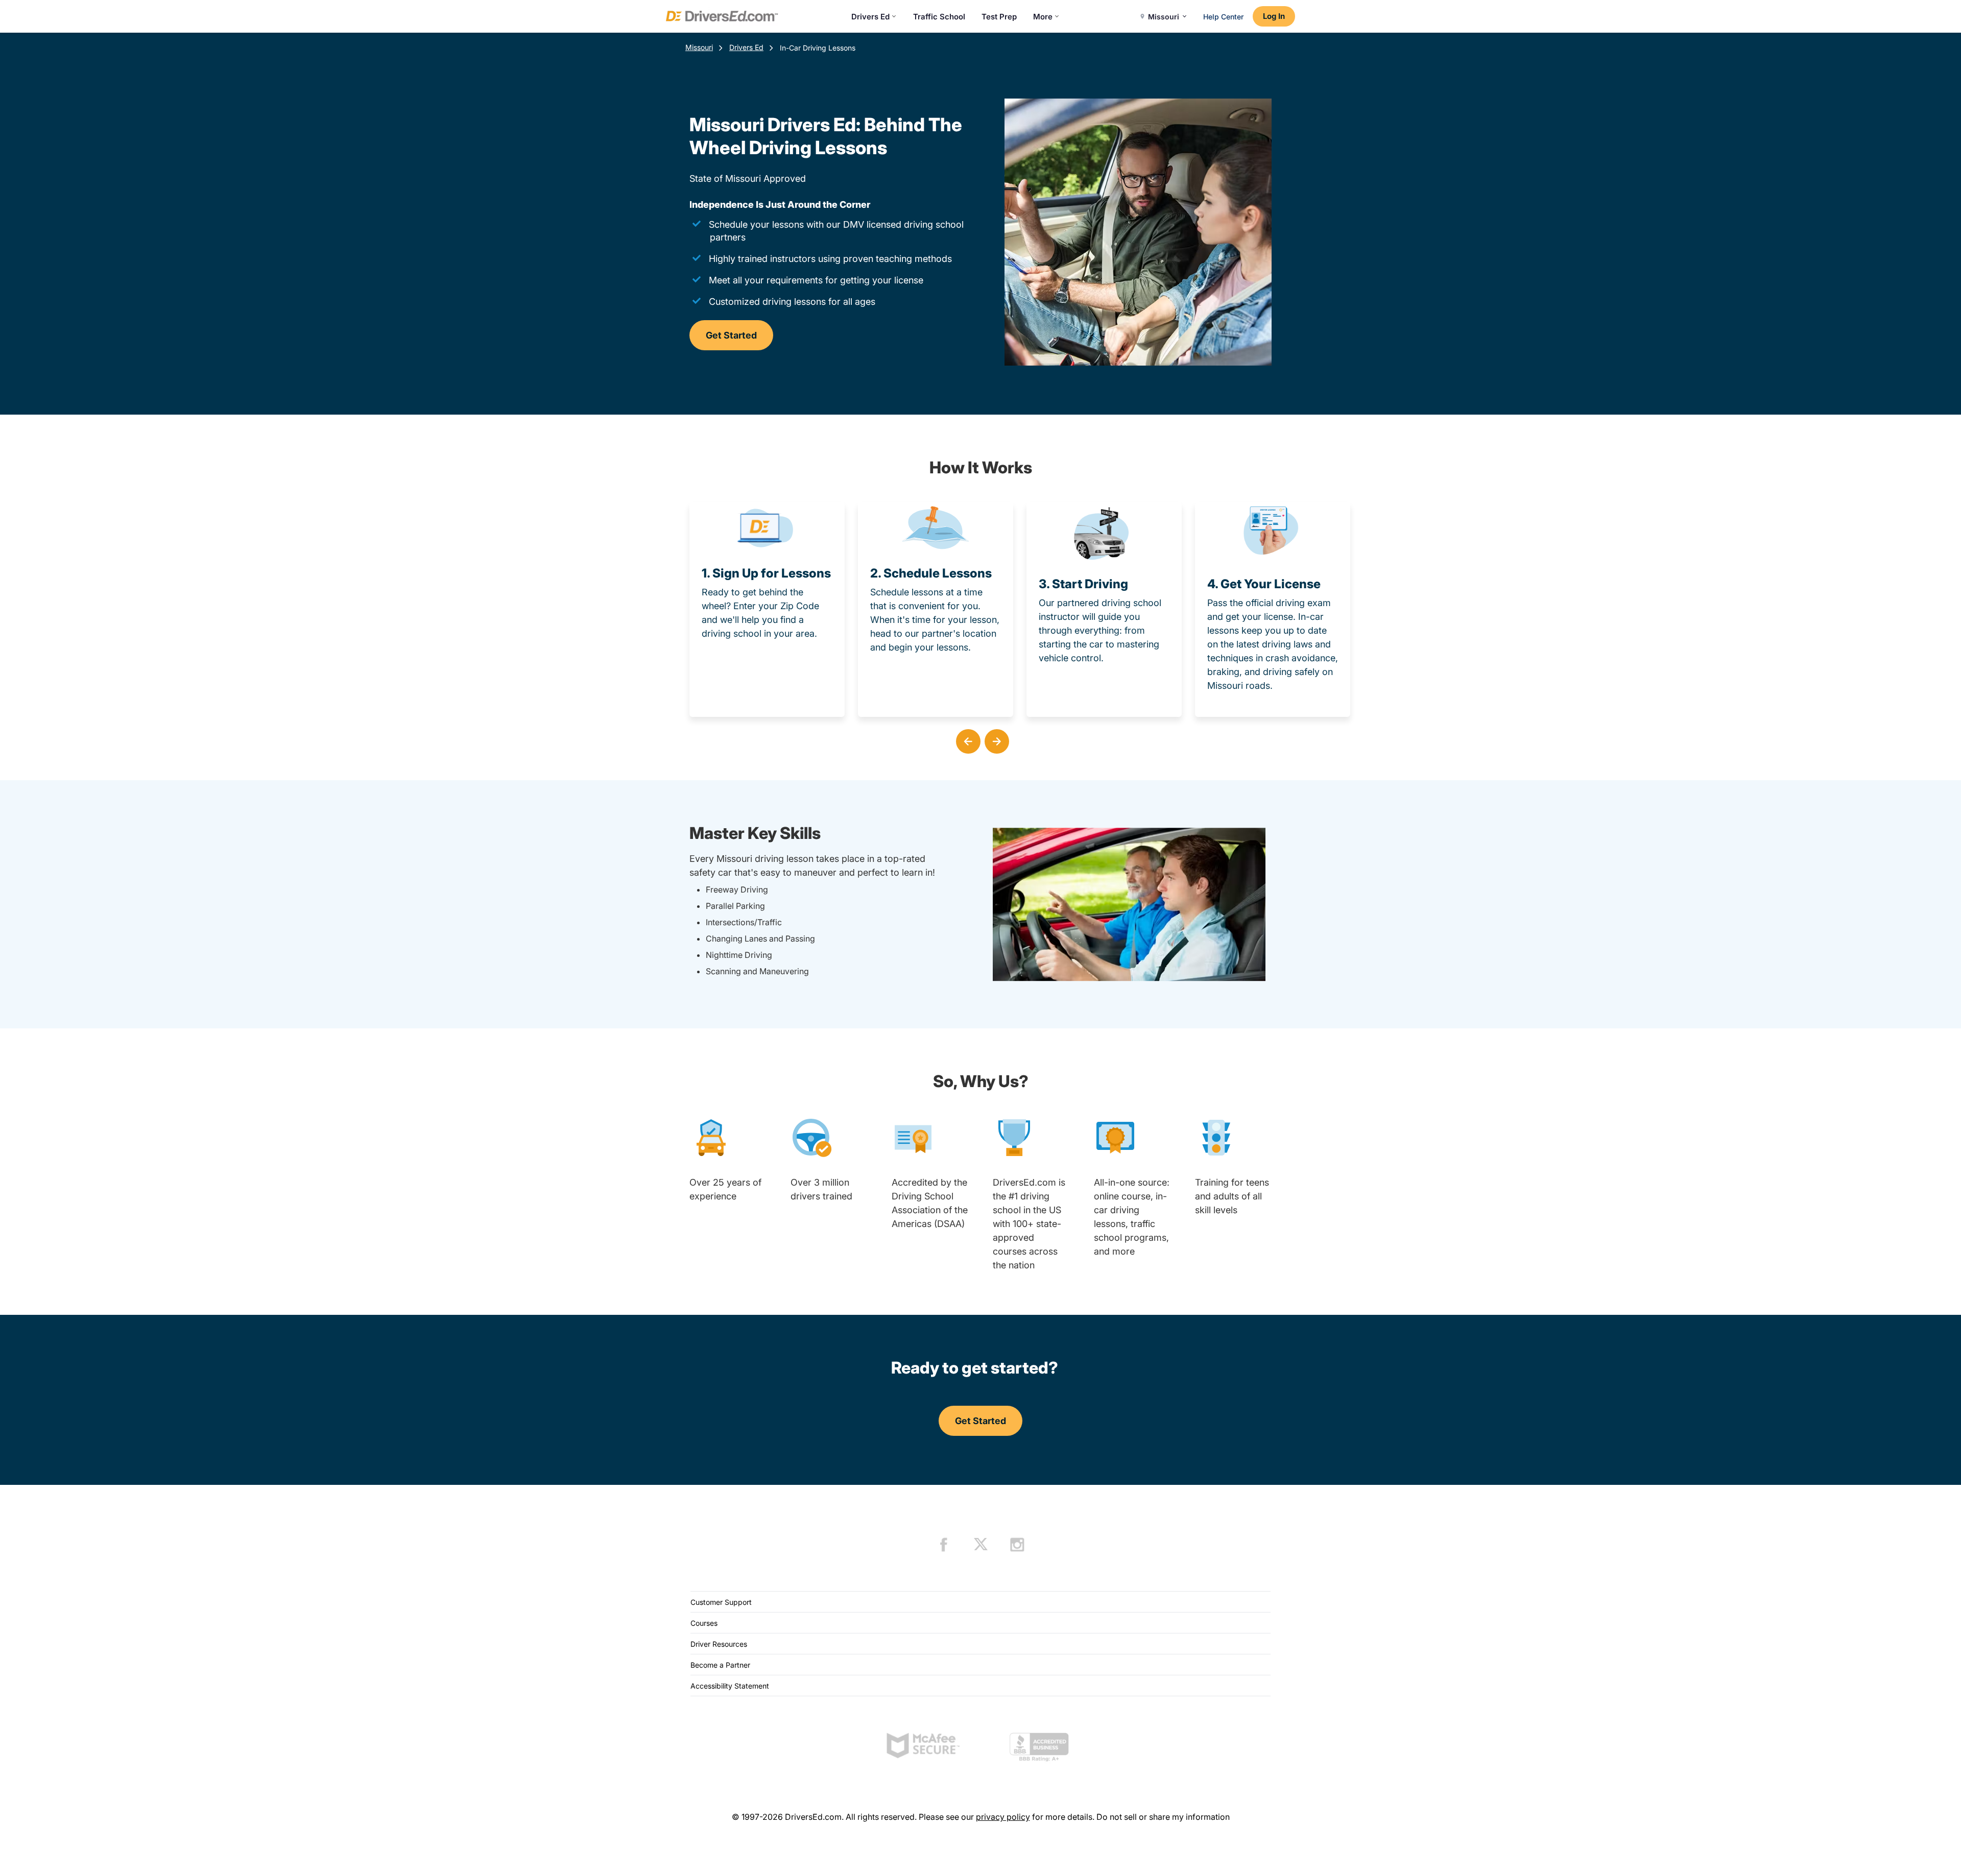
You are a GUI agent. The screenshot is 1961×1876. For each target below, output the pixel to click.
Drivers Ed (870, 17)
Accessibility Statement (730, 1686)
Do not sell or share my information (1163, 1817)
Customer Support (721, 1602)
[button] (966, 739)
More (1043, 17)
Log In (1274, 16)
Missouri (699, 47)
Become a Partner (720, 1665)
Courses (704, 1623)
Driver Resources (719, 1644)
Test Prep (999, 17)
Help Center (1223, 17)
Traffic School (939, 17)
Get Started (731, 335)
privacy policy (1003, 1817)
